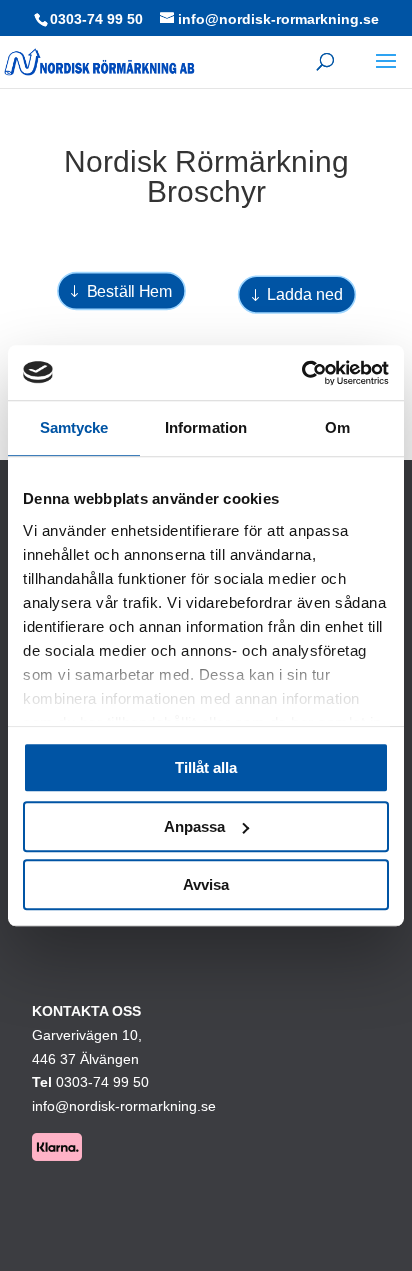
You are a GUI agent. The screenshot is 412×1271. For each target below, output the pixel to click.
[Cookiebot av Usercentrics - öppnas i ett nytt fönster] (301, 373)
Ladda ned (304, 295)
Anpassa (194, 826)
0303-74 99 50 (96, 19)
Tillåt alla (206, 767)
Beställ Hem (130, 291)
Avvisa (206, 884)
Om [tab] (337, 427)
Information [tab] (206, 427)
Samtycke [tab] (74, 427)
